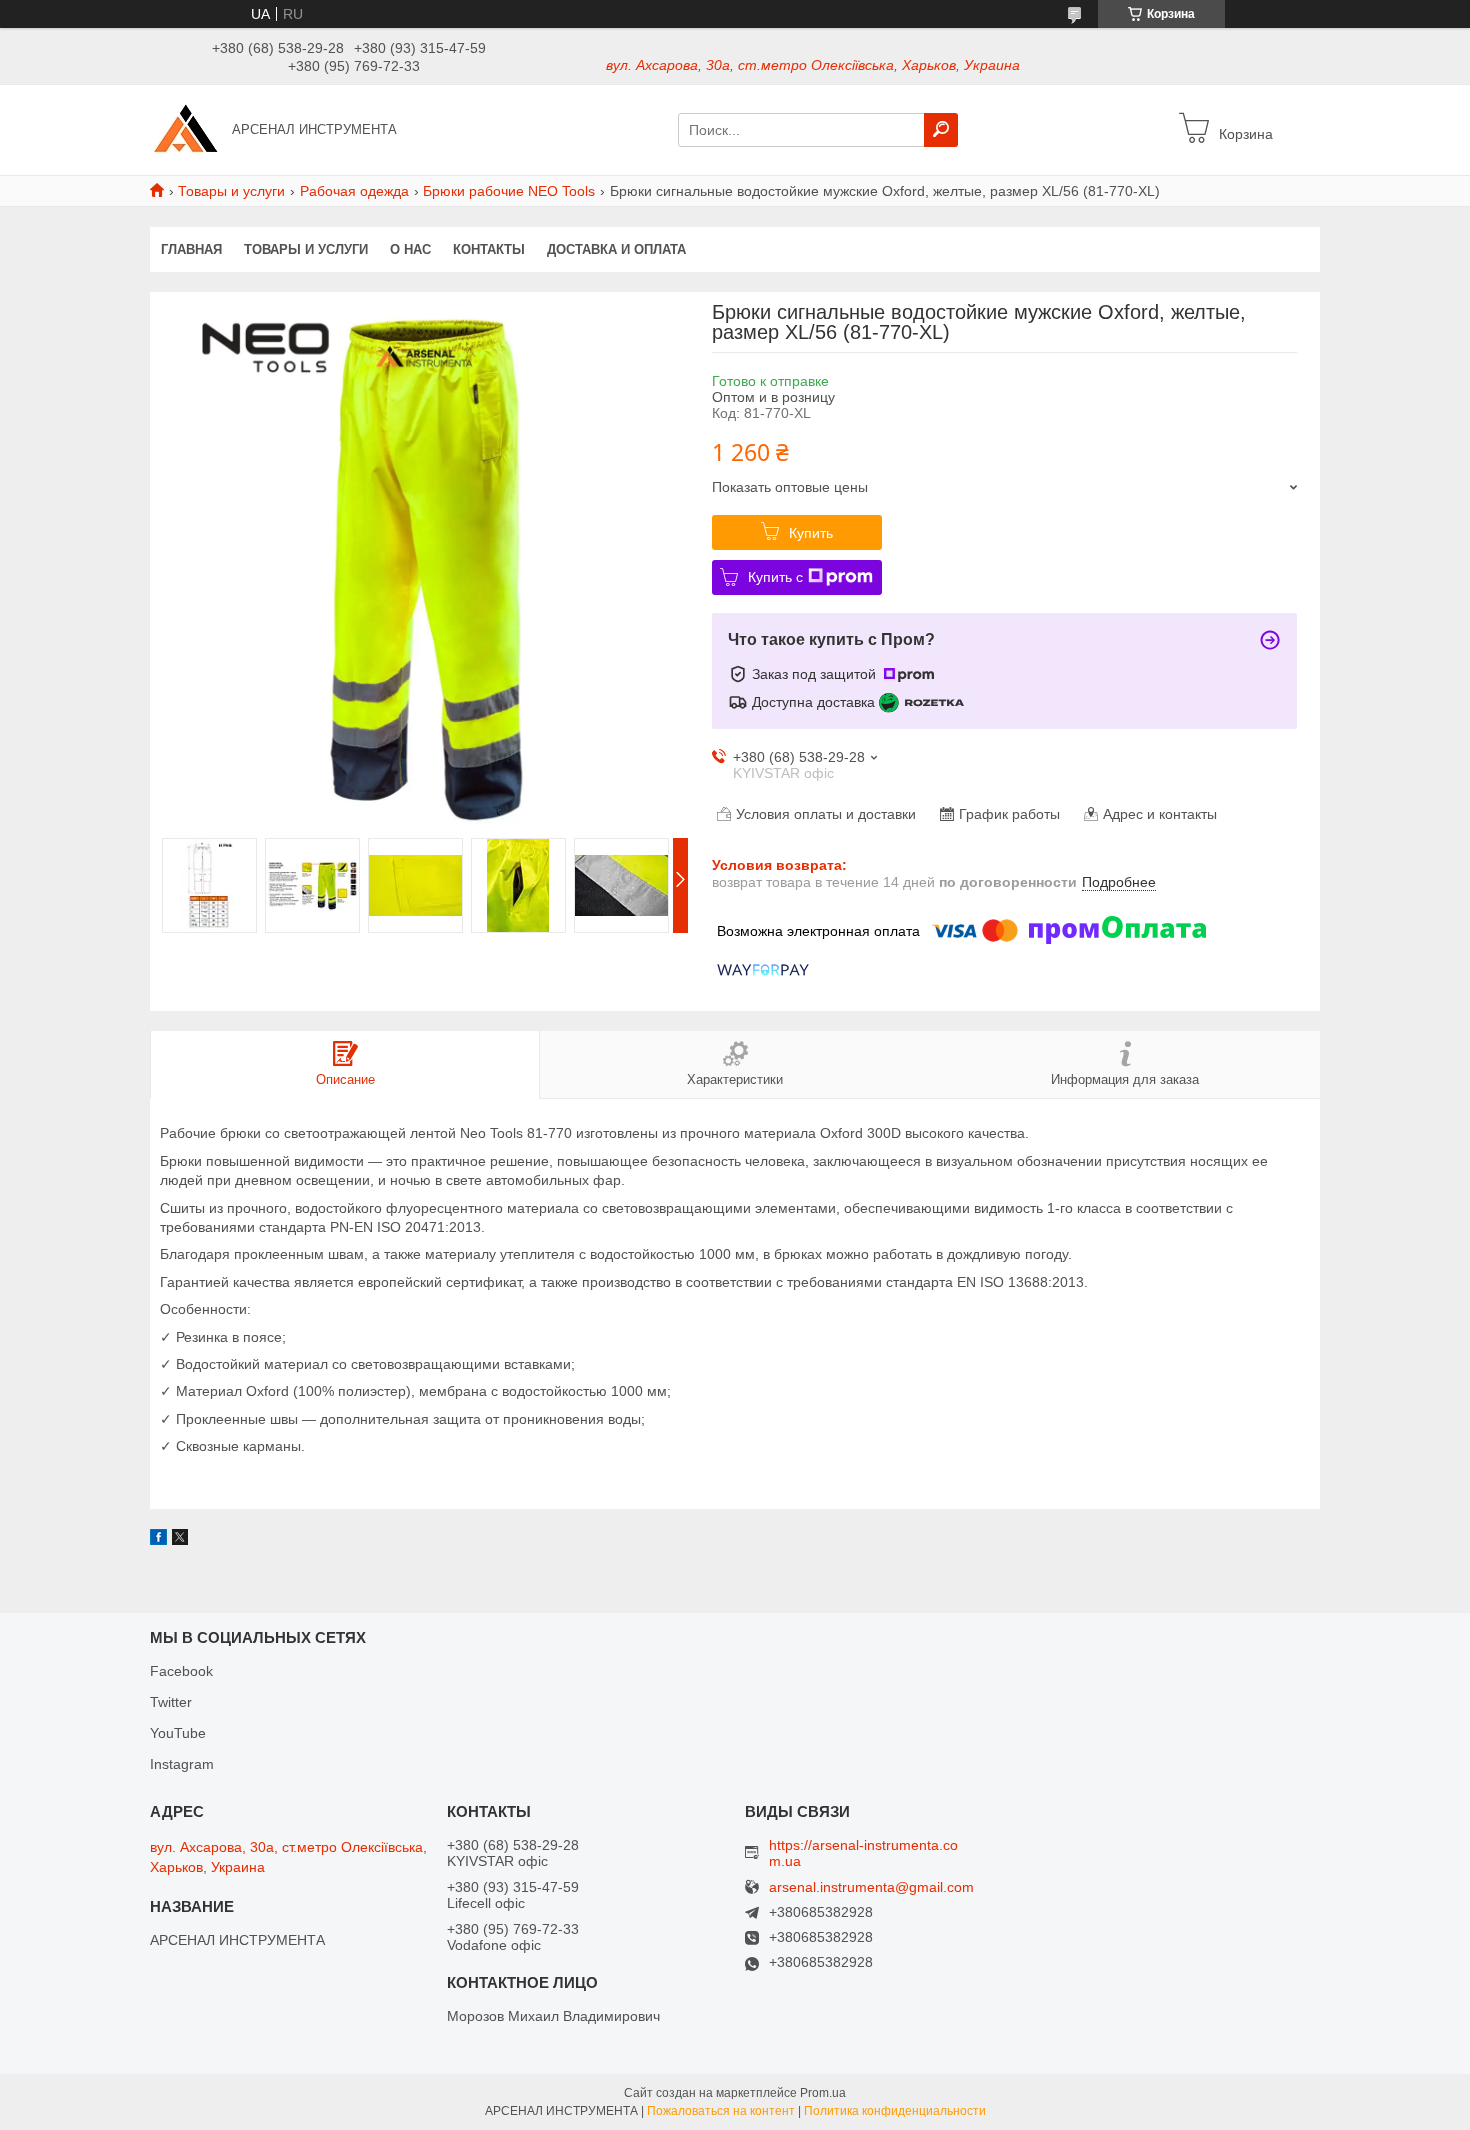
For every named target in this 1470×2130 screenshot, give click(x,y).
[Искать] (941, 130)
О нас (410, 249)
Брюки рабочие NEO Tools (509, 191)
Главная (191, 249)
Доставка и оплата (616, 249)
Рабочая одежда (354, 191)
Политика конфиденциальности (895, 2111)
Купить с (775, 577)
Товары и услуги (231, 191)
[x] (180, 1540)
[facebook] (158, 1540)
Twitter (171, 1702)
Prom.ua (823, 2093)
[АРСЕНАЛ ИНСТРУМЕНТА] (185, 129)
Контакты (489, 249)
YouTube (178, 1733)
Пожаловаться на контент (721, 2111)
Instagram (182, 1764)
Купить (811, 533)
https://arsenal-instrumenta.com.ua (863, 1853)
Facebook (181, 1671)
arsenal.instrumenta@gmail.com (871, 1887)
